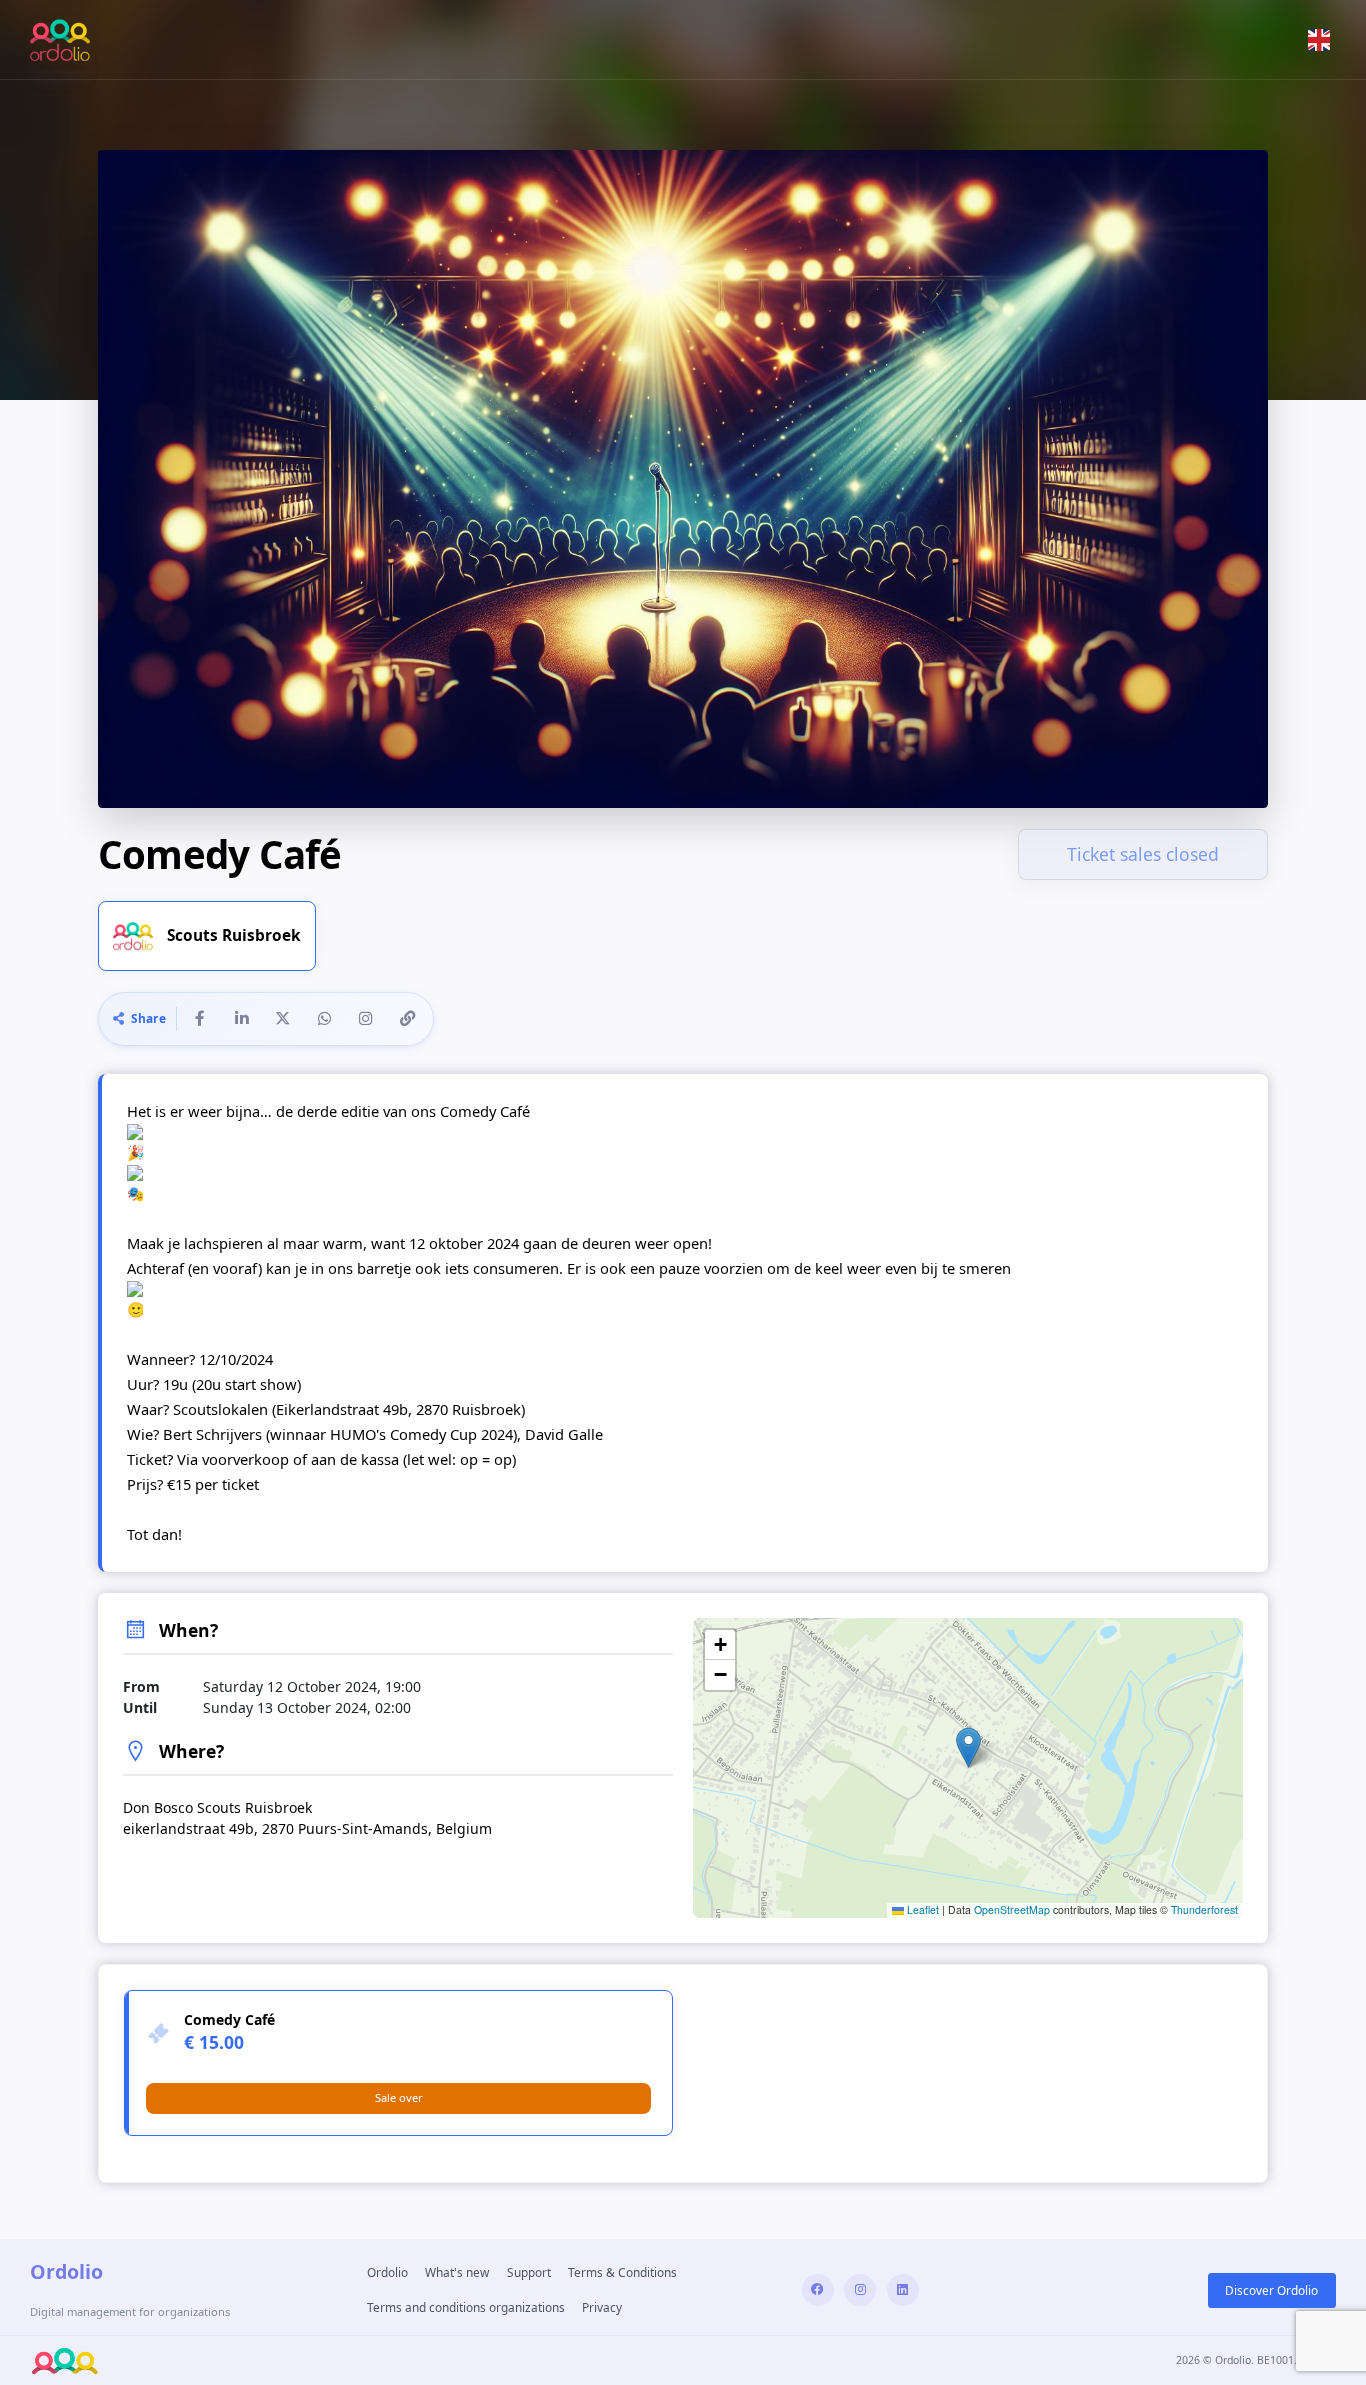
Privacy (602, 2307)
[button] (1319, 39)
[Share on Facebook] (200, 1019)
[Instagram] (860, 2290)
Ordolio (387, 2272)
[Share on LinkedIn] (241, 1019)
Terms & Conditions (622, 2272)
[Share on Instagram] (366, 1019)
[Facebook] (818, 2290)
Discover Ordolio (1271, 2290)
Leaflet (921, 1909)
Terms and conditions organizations (466, 2307)
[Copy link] (407, 1019)
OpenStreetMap (1012, 1909)
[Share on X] (283, 1019)
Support (529, 2272)
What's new (457, 2272)
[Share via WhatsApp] (324, 1019)
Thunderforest (1204, 1909)
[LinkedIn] (903, 2290)
